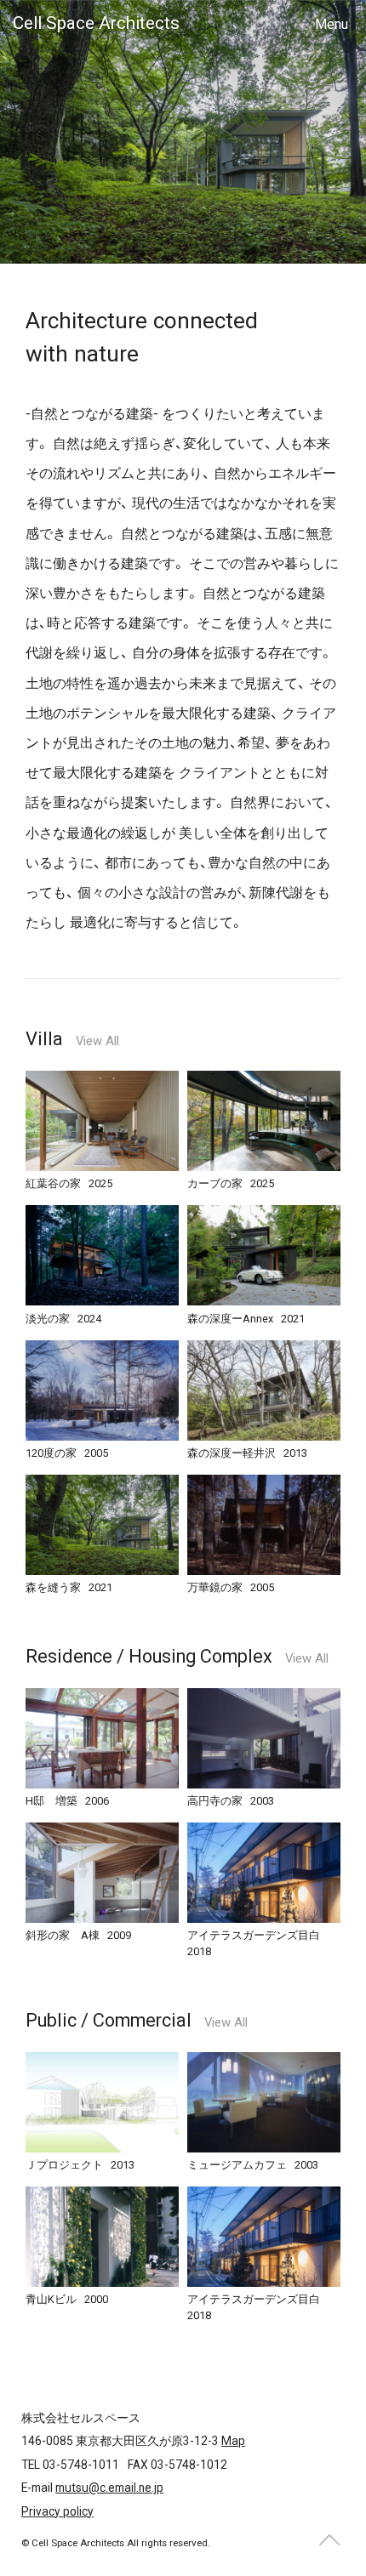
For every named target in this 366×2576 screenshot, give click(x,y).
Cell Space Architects (96, 23)
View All (97, 1041)
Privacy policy (57, 2511)
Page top (329, 2539)
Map (233, 2441)
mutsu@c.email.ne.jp (109, 2488)
